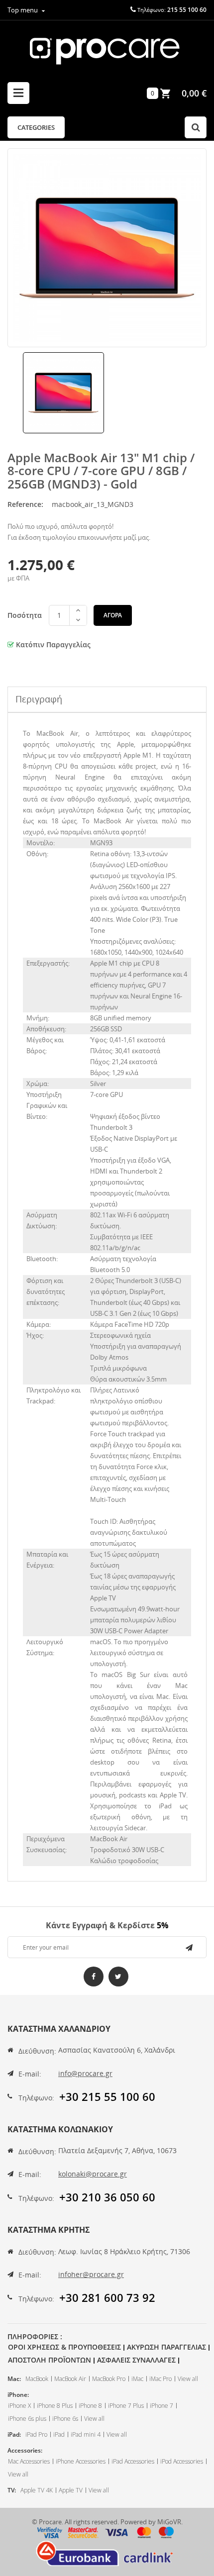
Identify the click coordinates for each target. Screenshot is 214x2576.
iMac (137, 2379)
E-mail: (30, 2074)
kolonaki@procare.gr (93, 2174)
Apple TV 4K (37, 2490)
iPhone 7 (161, 2406)
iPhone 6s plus (27, 2419)
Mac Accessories (29, 2461)
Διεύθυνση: (37, 2051)
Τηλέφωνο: (36, 2098)
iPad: (14, 2434)
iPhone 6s (65, 2419)
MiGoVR (169, 2522)
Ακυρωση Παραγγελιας (166, 2347)
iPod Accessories (182, 2461)
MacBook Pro (109, 2379)
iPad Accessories (133, 2461)
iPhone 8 (90, 2406)
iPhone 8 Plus (55, 2406)
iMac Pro (160, 2379)
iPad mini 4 (86, 2434)
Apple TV (71, 2490)
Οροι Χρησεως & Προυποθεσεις (64, 2347)
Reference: (25, 504)
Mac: (14, 2379)
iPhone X (19, 2406)
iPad (59, 2434)
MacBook (37, 2379)
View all (188, 2379)
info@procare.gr (85, 2073)
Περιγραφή (39, 699)
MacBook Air (70, 2379)
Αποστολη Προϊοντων (50, 2360)
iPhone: (18, 2395)
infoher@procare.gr (91, 2274)
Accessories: (25, 2450)
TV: (12, 2490)
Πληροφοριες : (35, 2336)
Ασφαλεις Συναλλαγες (136, 2360)
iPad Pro (36, 2434)
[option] (63, 393)
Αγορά (113, 615)
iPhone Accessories (81, 2461)
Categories (36, 127)
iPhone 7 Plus (126, 2406)
